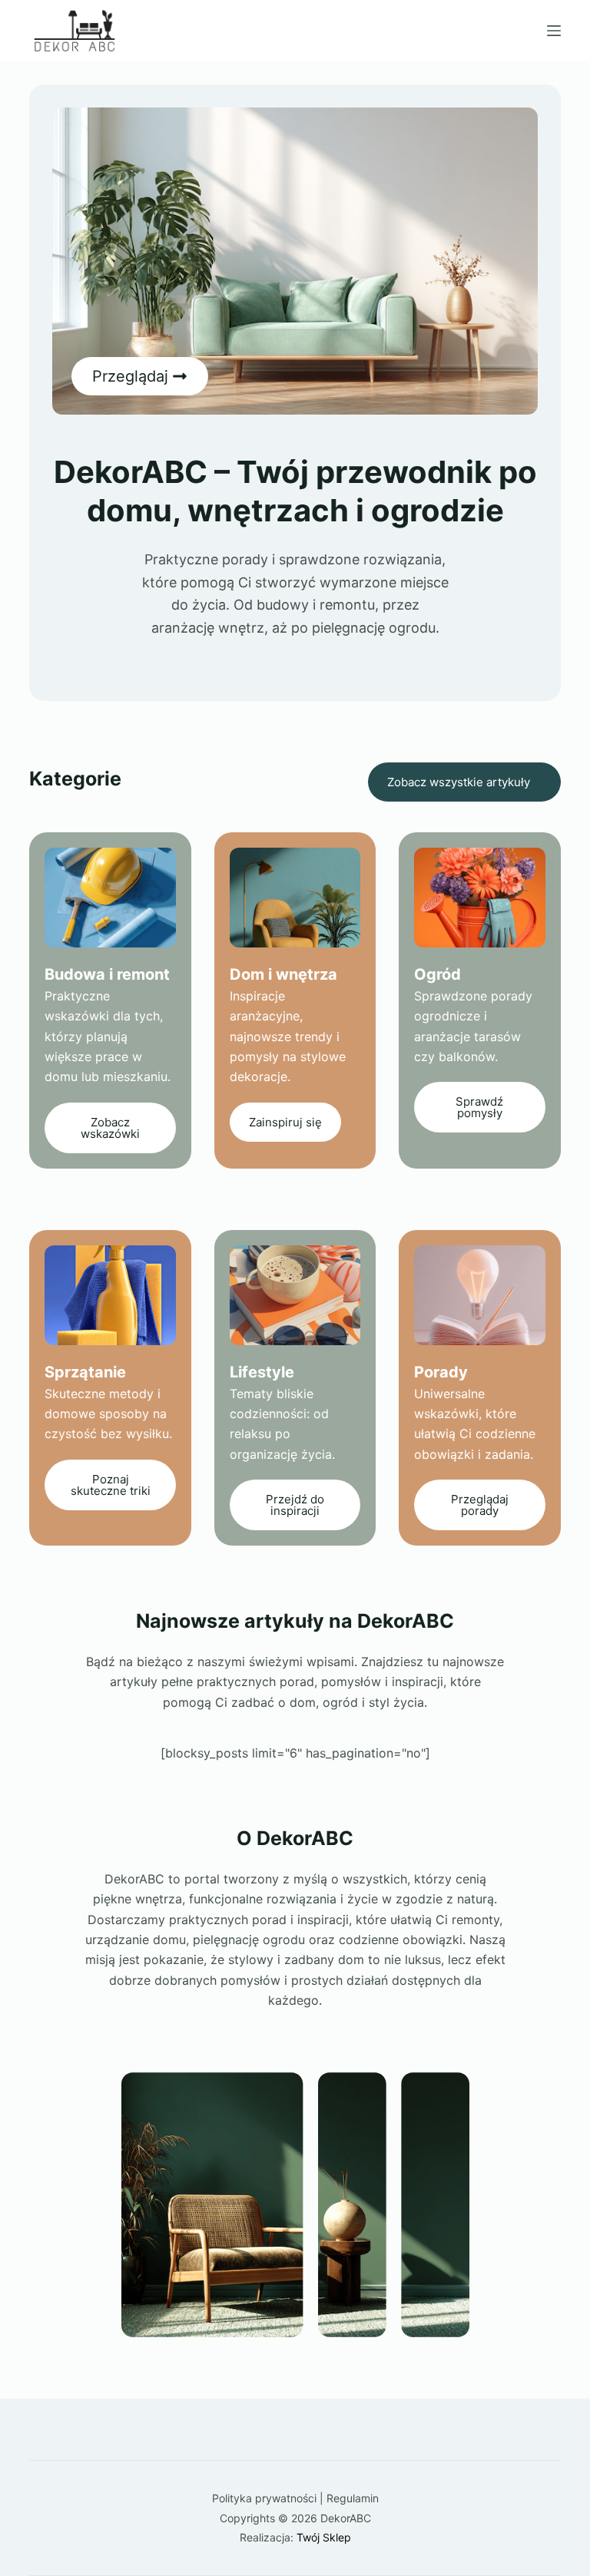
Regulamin (353, 2498)
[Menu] (554, 31)
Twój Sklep (324, 2537)
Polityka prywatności (264, 2498)
